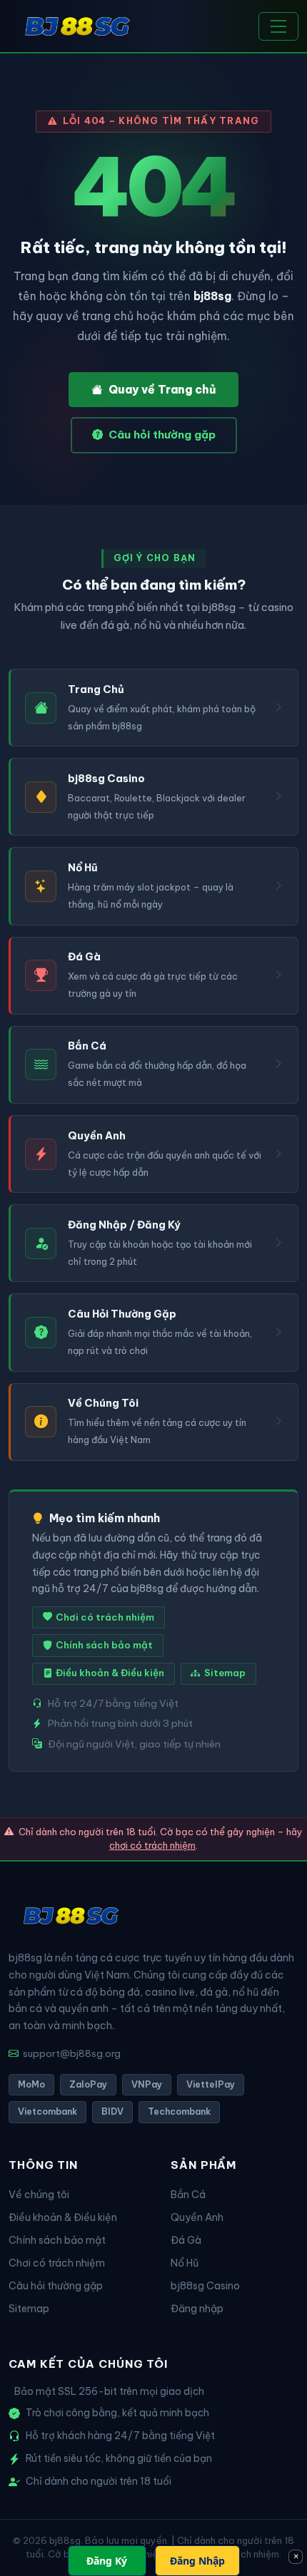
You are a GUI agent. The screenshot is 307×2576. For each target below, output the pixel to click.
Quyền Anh (197, 2217)
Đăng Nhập (197, 2561)
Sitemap (225, 1673)
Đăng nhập (197, 2309)
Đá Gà (186, 2240)
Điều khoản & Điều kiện (110, 1673)
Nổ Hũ (185, 2263)
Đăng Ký (107, 2561)
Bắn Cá (188, 2195)
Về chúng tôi (39, 2195)
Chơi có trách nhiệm (105, 1617)
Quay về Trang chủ (162, 389)
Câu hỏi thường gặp (162, 435)
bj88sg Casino (205, 2286)
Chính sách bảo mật (104, 1645)
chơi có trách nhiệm (152, 1845)
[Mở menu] (278, 26)
